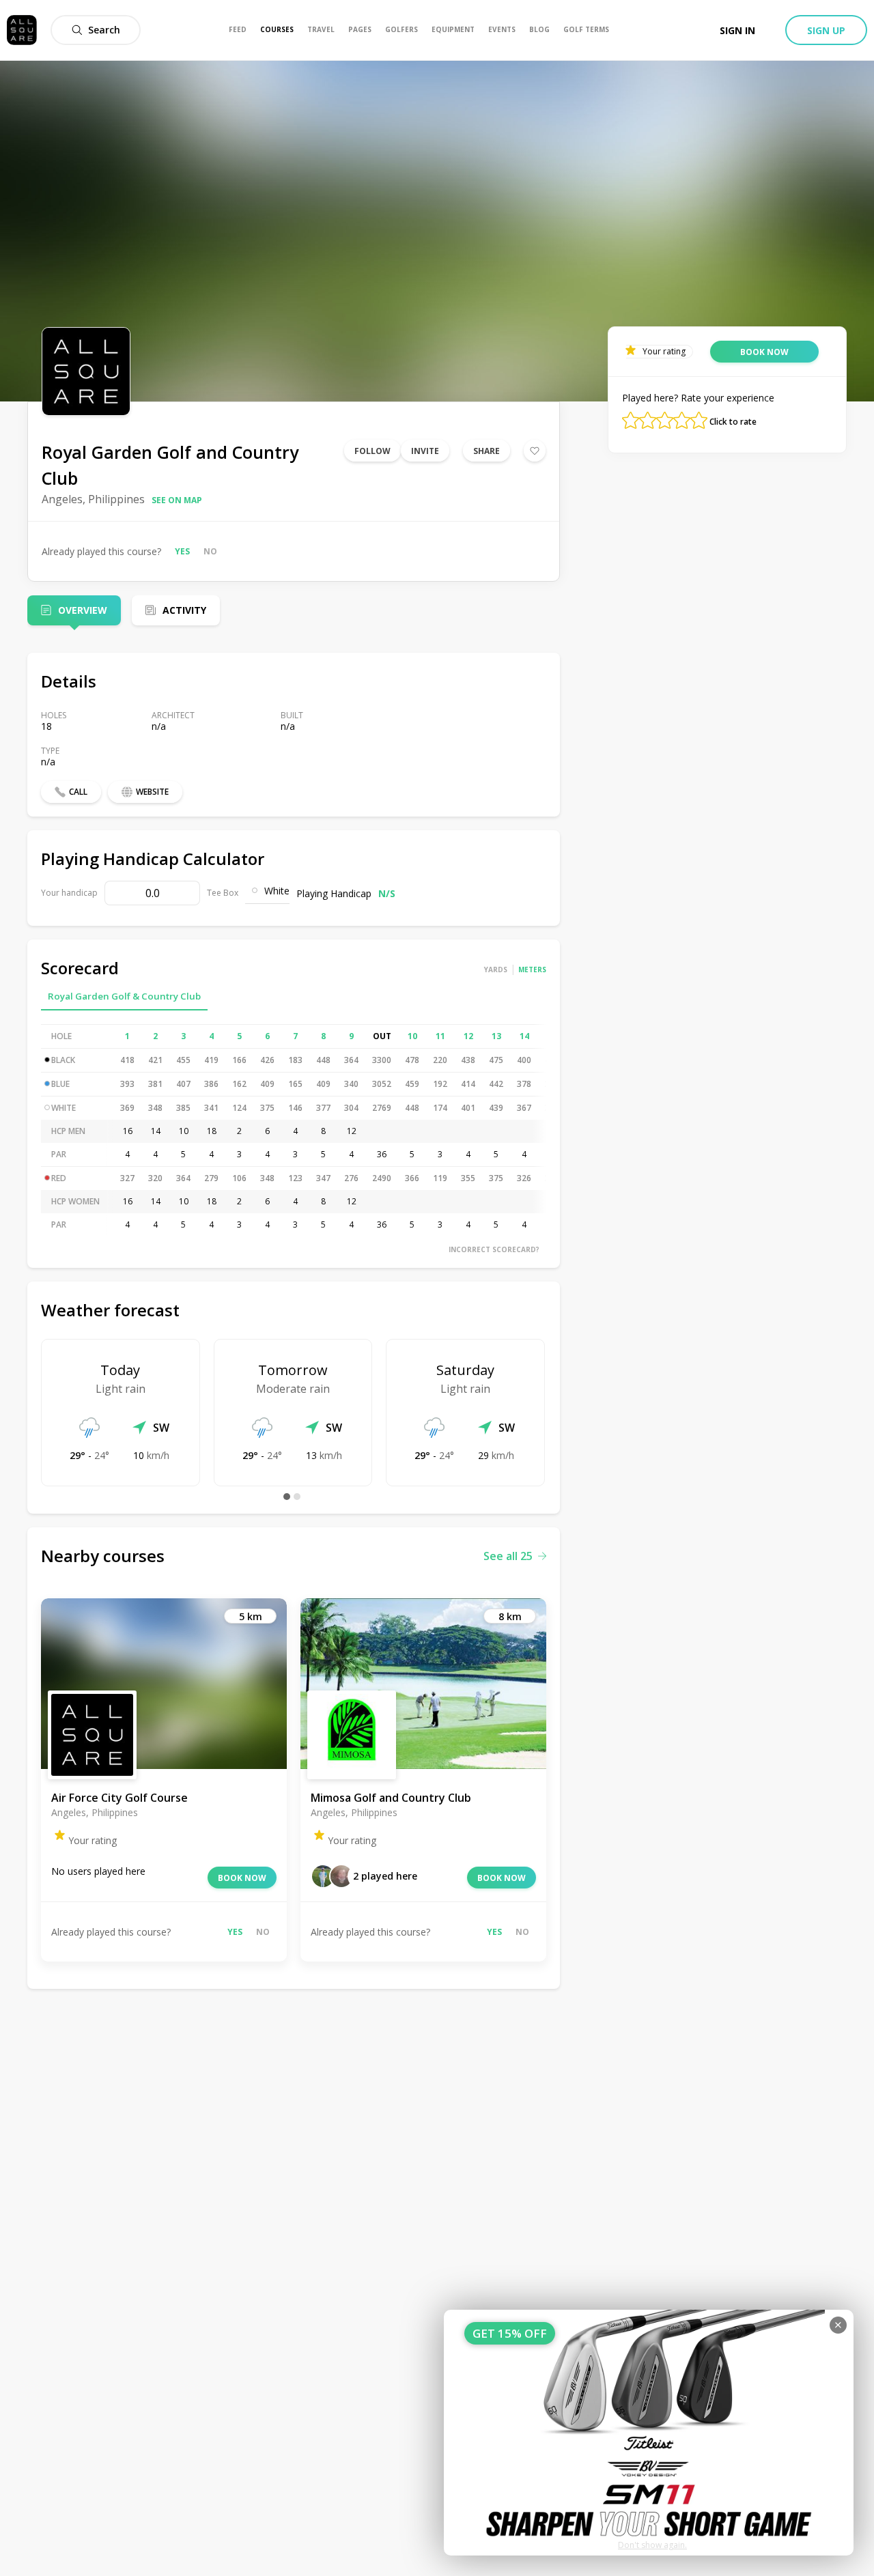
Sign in (737, 30)
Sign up (826, 30)
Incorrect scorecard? (494, 1249)
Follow (372, 451)
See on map (177, 500)
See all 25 (508, 1556)
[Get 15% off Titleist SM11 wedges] (649, 2433)
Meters (532, 969)
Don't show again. (652, 2545)
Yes (182, 551)
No (210, 551)
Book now (242, 1878)
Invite (425, 451)
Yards (496, 969)
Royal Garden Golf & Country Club (124, 996)
